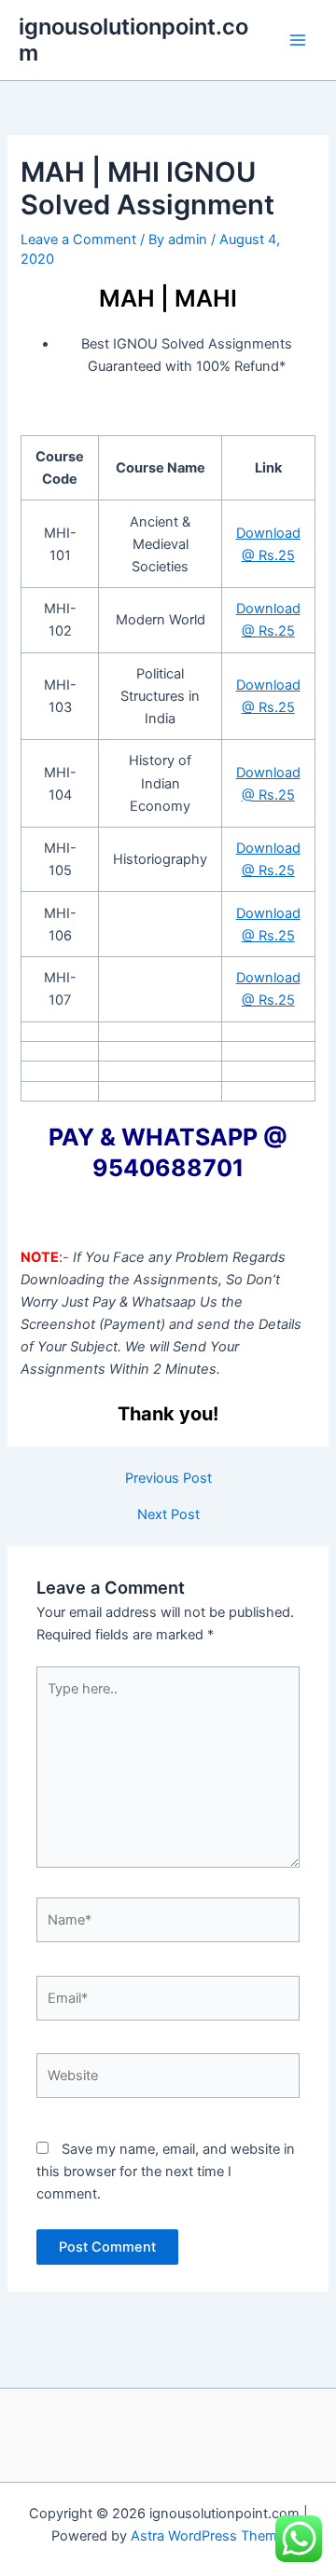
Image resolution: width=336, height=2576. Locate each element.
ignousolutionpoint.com (133, 40)
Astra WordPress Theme (208, 2536)
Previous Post (168, 1479)
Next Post (168, 1515)
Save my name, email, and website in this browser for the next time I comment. (166, 2172)
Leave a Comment (78, 240)
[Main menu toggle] (298, 40)
